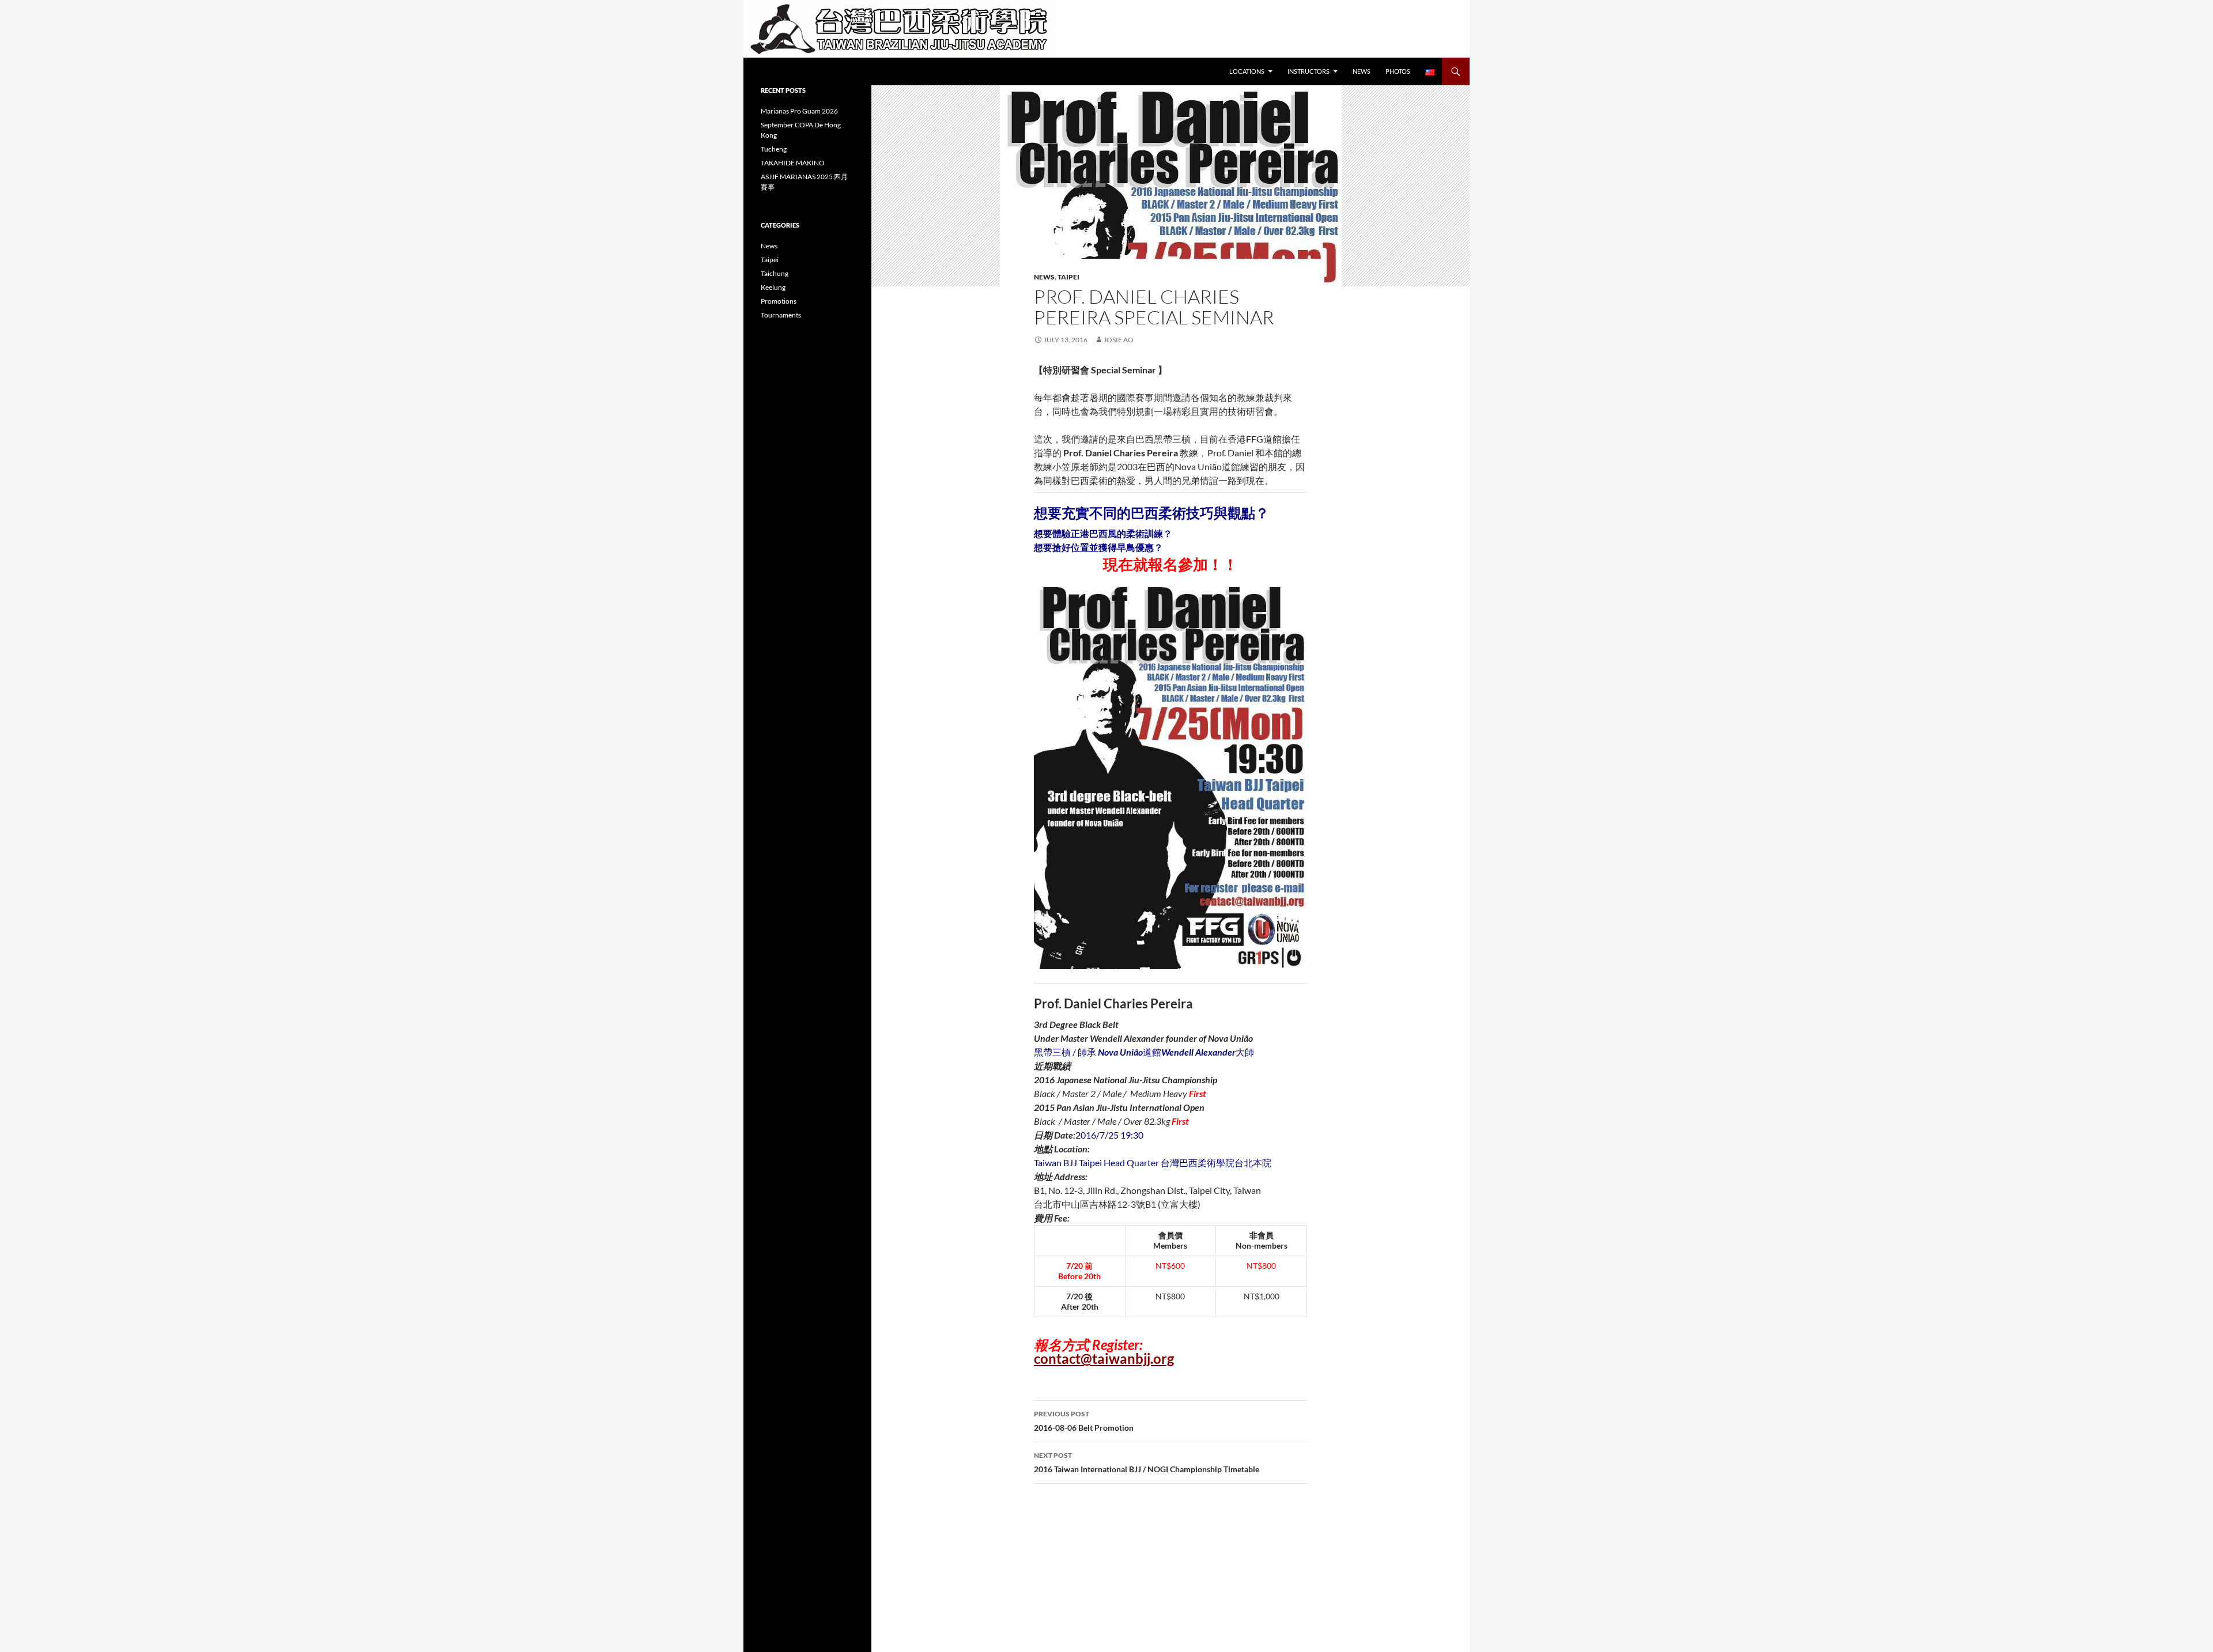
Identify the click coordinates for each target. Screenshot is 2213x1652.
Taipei (1068, 277)
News (1362, 71)
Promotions (779, 301)
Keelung (773, 287)
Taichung (775, 273)
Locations (1247, 71)
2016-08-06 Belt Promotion (1084, 1421)
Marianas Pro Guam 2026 (799, 111)
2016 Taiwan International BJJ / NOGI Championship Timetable (1147, 1462)
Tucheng (774, 149)
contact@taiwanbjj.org (1104, 1358)
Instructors (1308, 71)
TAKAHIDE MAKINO (793, 163)
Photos (1398, 71)
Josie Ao (1119, 340)
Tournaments (781, 315)
